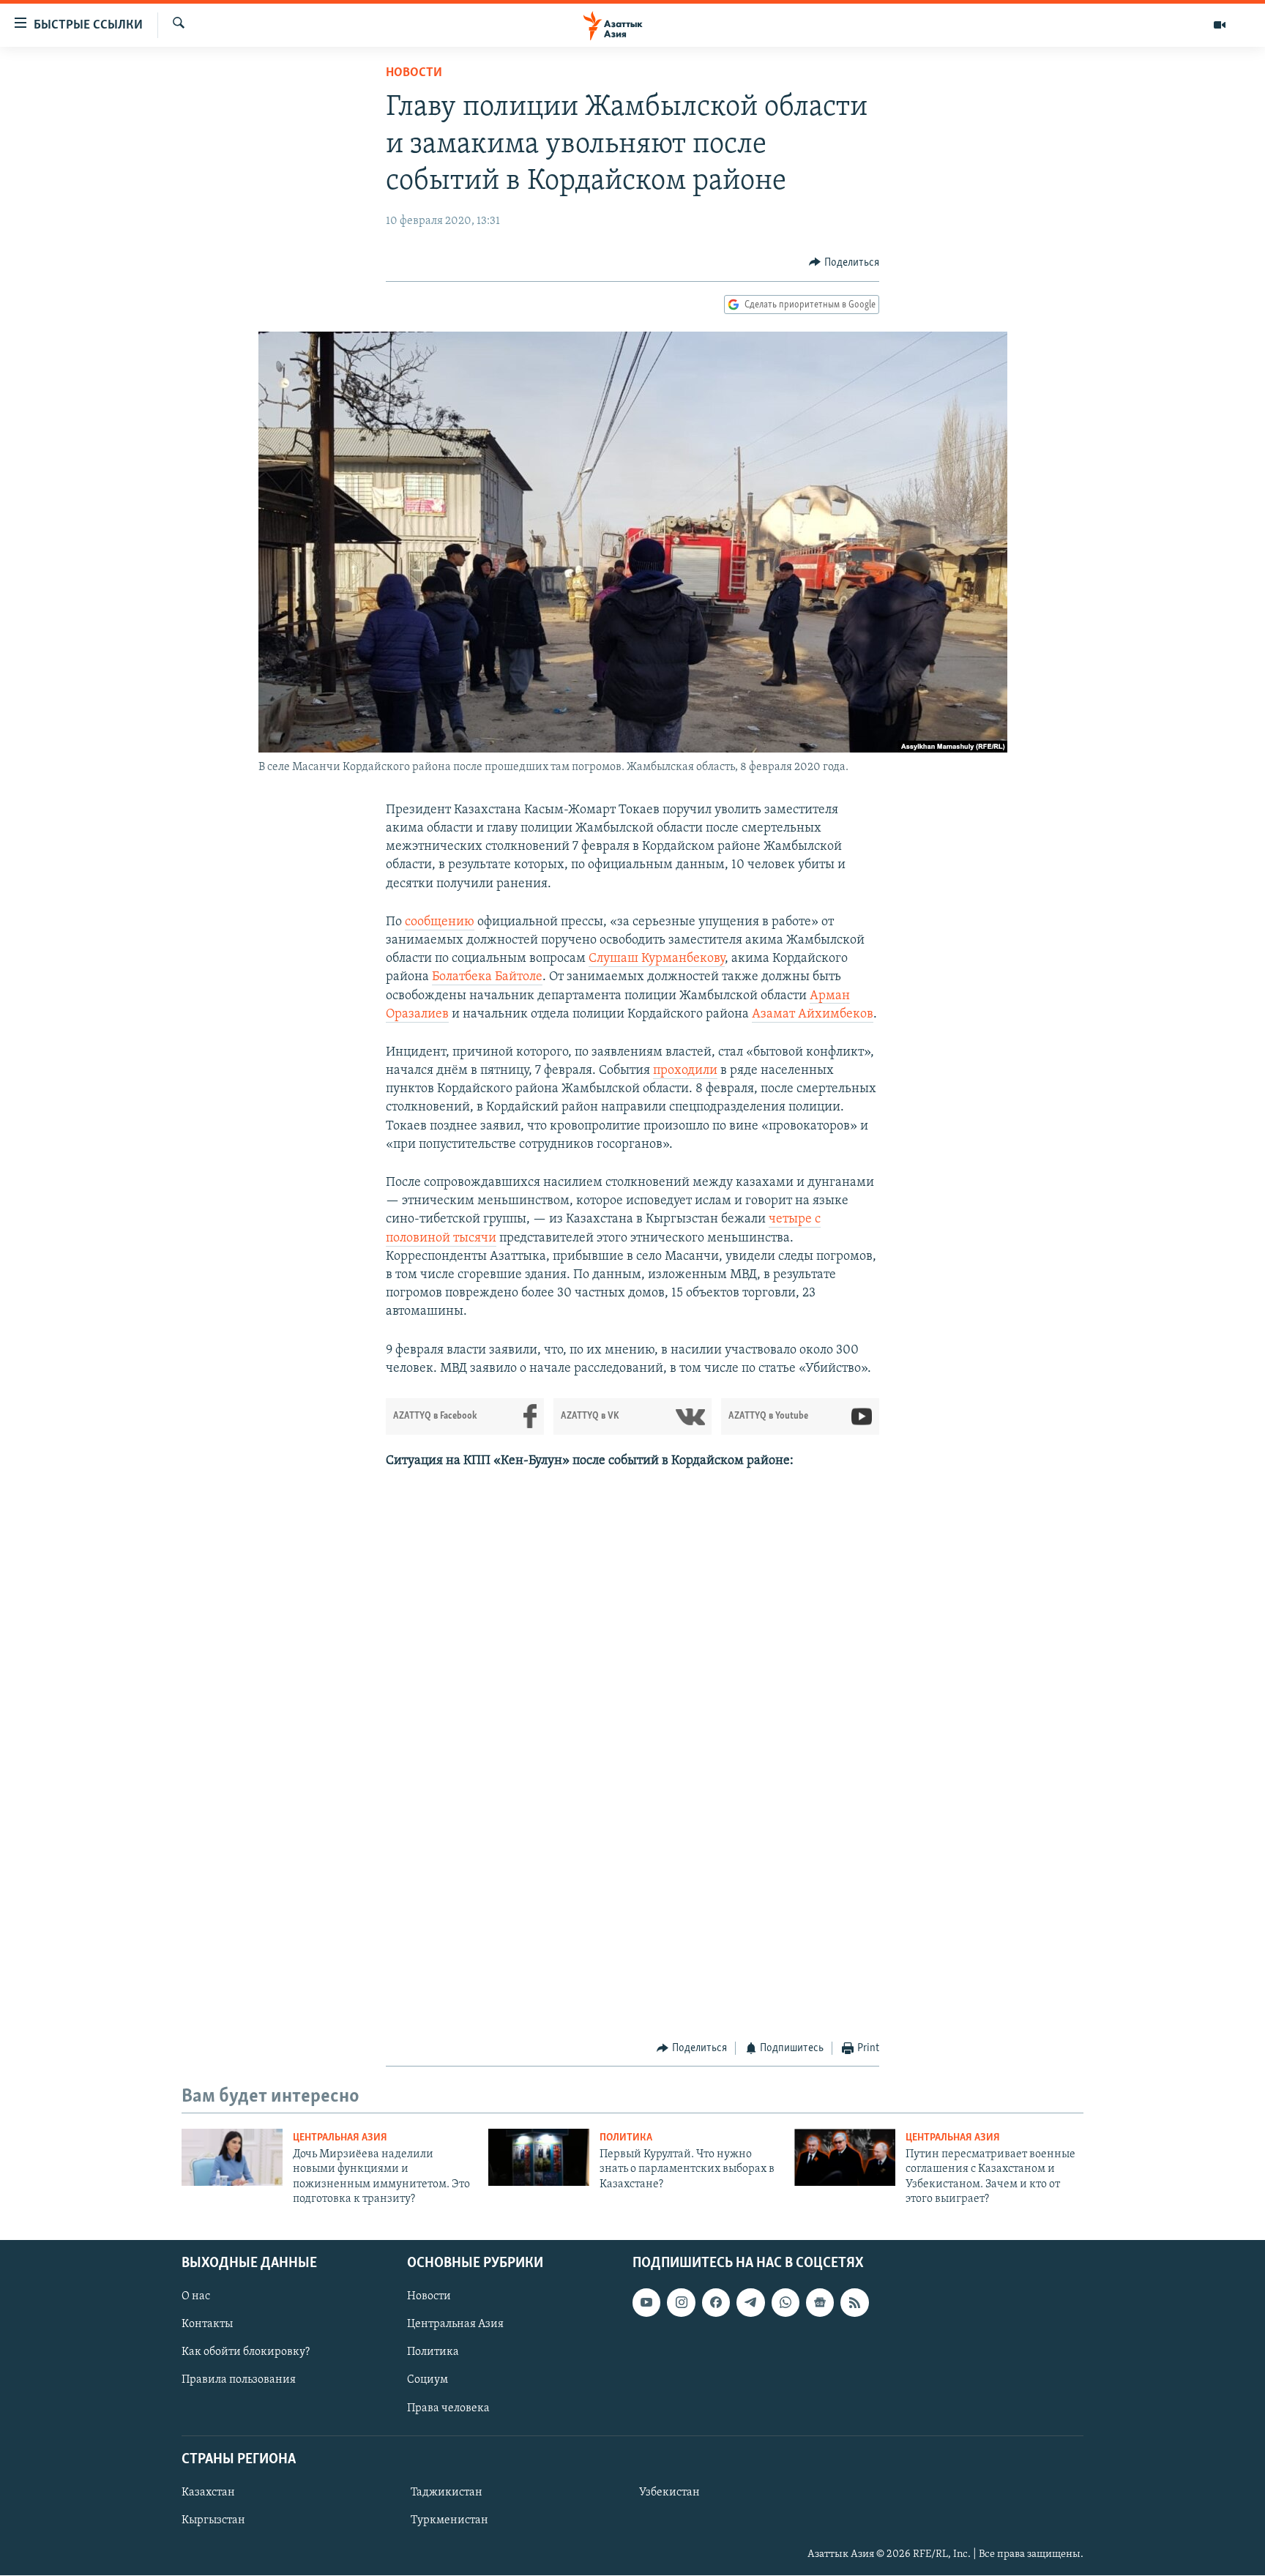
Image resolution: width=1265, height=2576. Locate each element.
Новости (414, 73)
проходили (685, 1071)
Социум (428, 2381)
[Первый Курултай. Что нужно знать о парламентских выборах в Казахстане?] (539, 2157)
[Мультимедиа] (1220, 25)
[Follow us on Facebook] (716, 2303)
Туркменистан (449, 2520)
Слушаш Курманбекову (657, 959)
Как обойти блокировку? (246, 2353)
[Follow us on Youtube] (646, 2303)
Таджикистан (447, 2493)
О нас (196, 2297)
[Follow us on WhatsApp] (786, 2303)
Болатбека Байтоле (487, 977)
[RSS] (854, 2303)
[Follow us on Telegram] (750, 2303)
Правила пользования (239, 2381)
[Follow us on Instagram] (681, 2303)
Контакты (207, 2325)
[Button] (844, 263)
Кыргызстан (213, 2520)
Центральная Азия (340, 2138)
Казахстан (208, 2493)
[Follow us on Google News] (820, 2303)
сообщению (440, 922)
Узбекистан (669, 2493)
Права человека (448, 2408)
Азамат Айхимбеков (813, 1015)
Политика (626, 2138)
